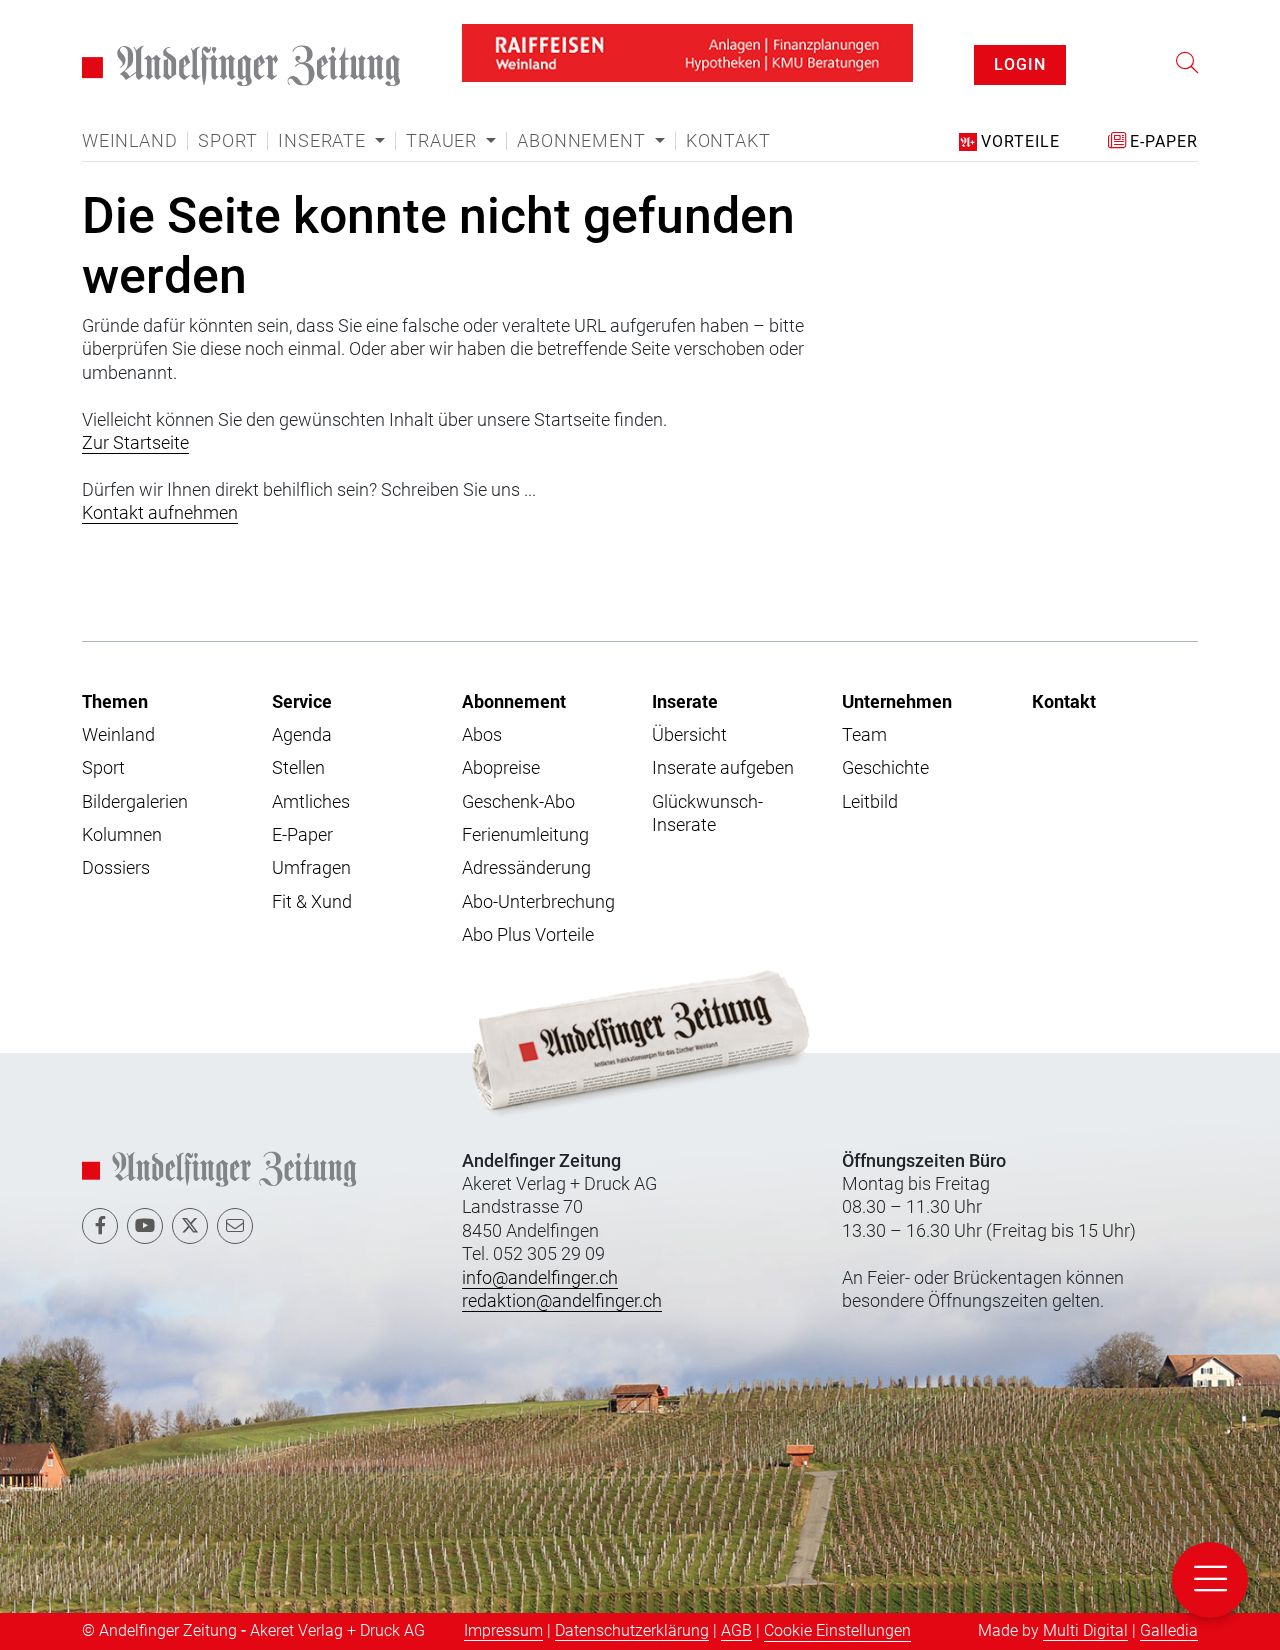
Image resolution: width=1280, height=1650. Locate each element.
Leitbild (870, 775)
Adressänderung (526, 842)
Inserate (685, 675)
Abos (482, 709)
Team (864, 709)
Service (302, 675)
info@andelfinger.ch (540, 1251)
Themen (115, 675)
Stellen (298, 742)
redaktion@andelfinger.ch (562, 1275)
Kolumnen (122, 809)
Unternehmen (897, 675)
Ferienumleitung (525, 809)
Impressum (503, 1604)
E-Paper (302, 809)
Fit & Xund (312, 876)
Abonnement (514, 675)
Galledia (1169, 1604)
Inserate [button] (324, 116)
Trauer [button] (444, 116)
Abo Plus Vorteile (528, 909)
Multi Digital (1085, 1604)
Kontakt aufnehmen (160, 487)
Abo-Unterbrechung (538, 876)
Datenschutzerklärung (632, 1604)
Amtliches (311, 775)
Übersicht (689, 709)
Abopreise (501, 742)
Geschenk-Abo (518, 775)
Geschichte (885, 742)
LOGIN (1020, 51)
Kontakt (728, 116)
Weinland (129, 116)
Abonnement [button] (583, 116)
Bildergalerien (135, 775)
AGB (736, 1604)
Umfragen (311, 842)
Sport (227, 116)
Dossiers (116, 842)
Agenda (302, 709)
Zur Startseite (135, 417)
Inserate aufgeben (723, 742)
